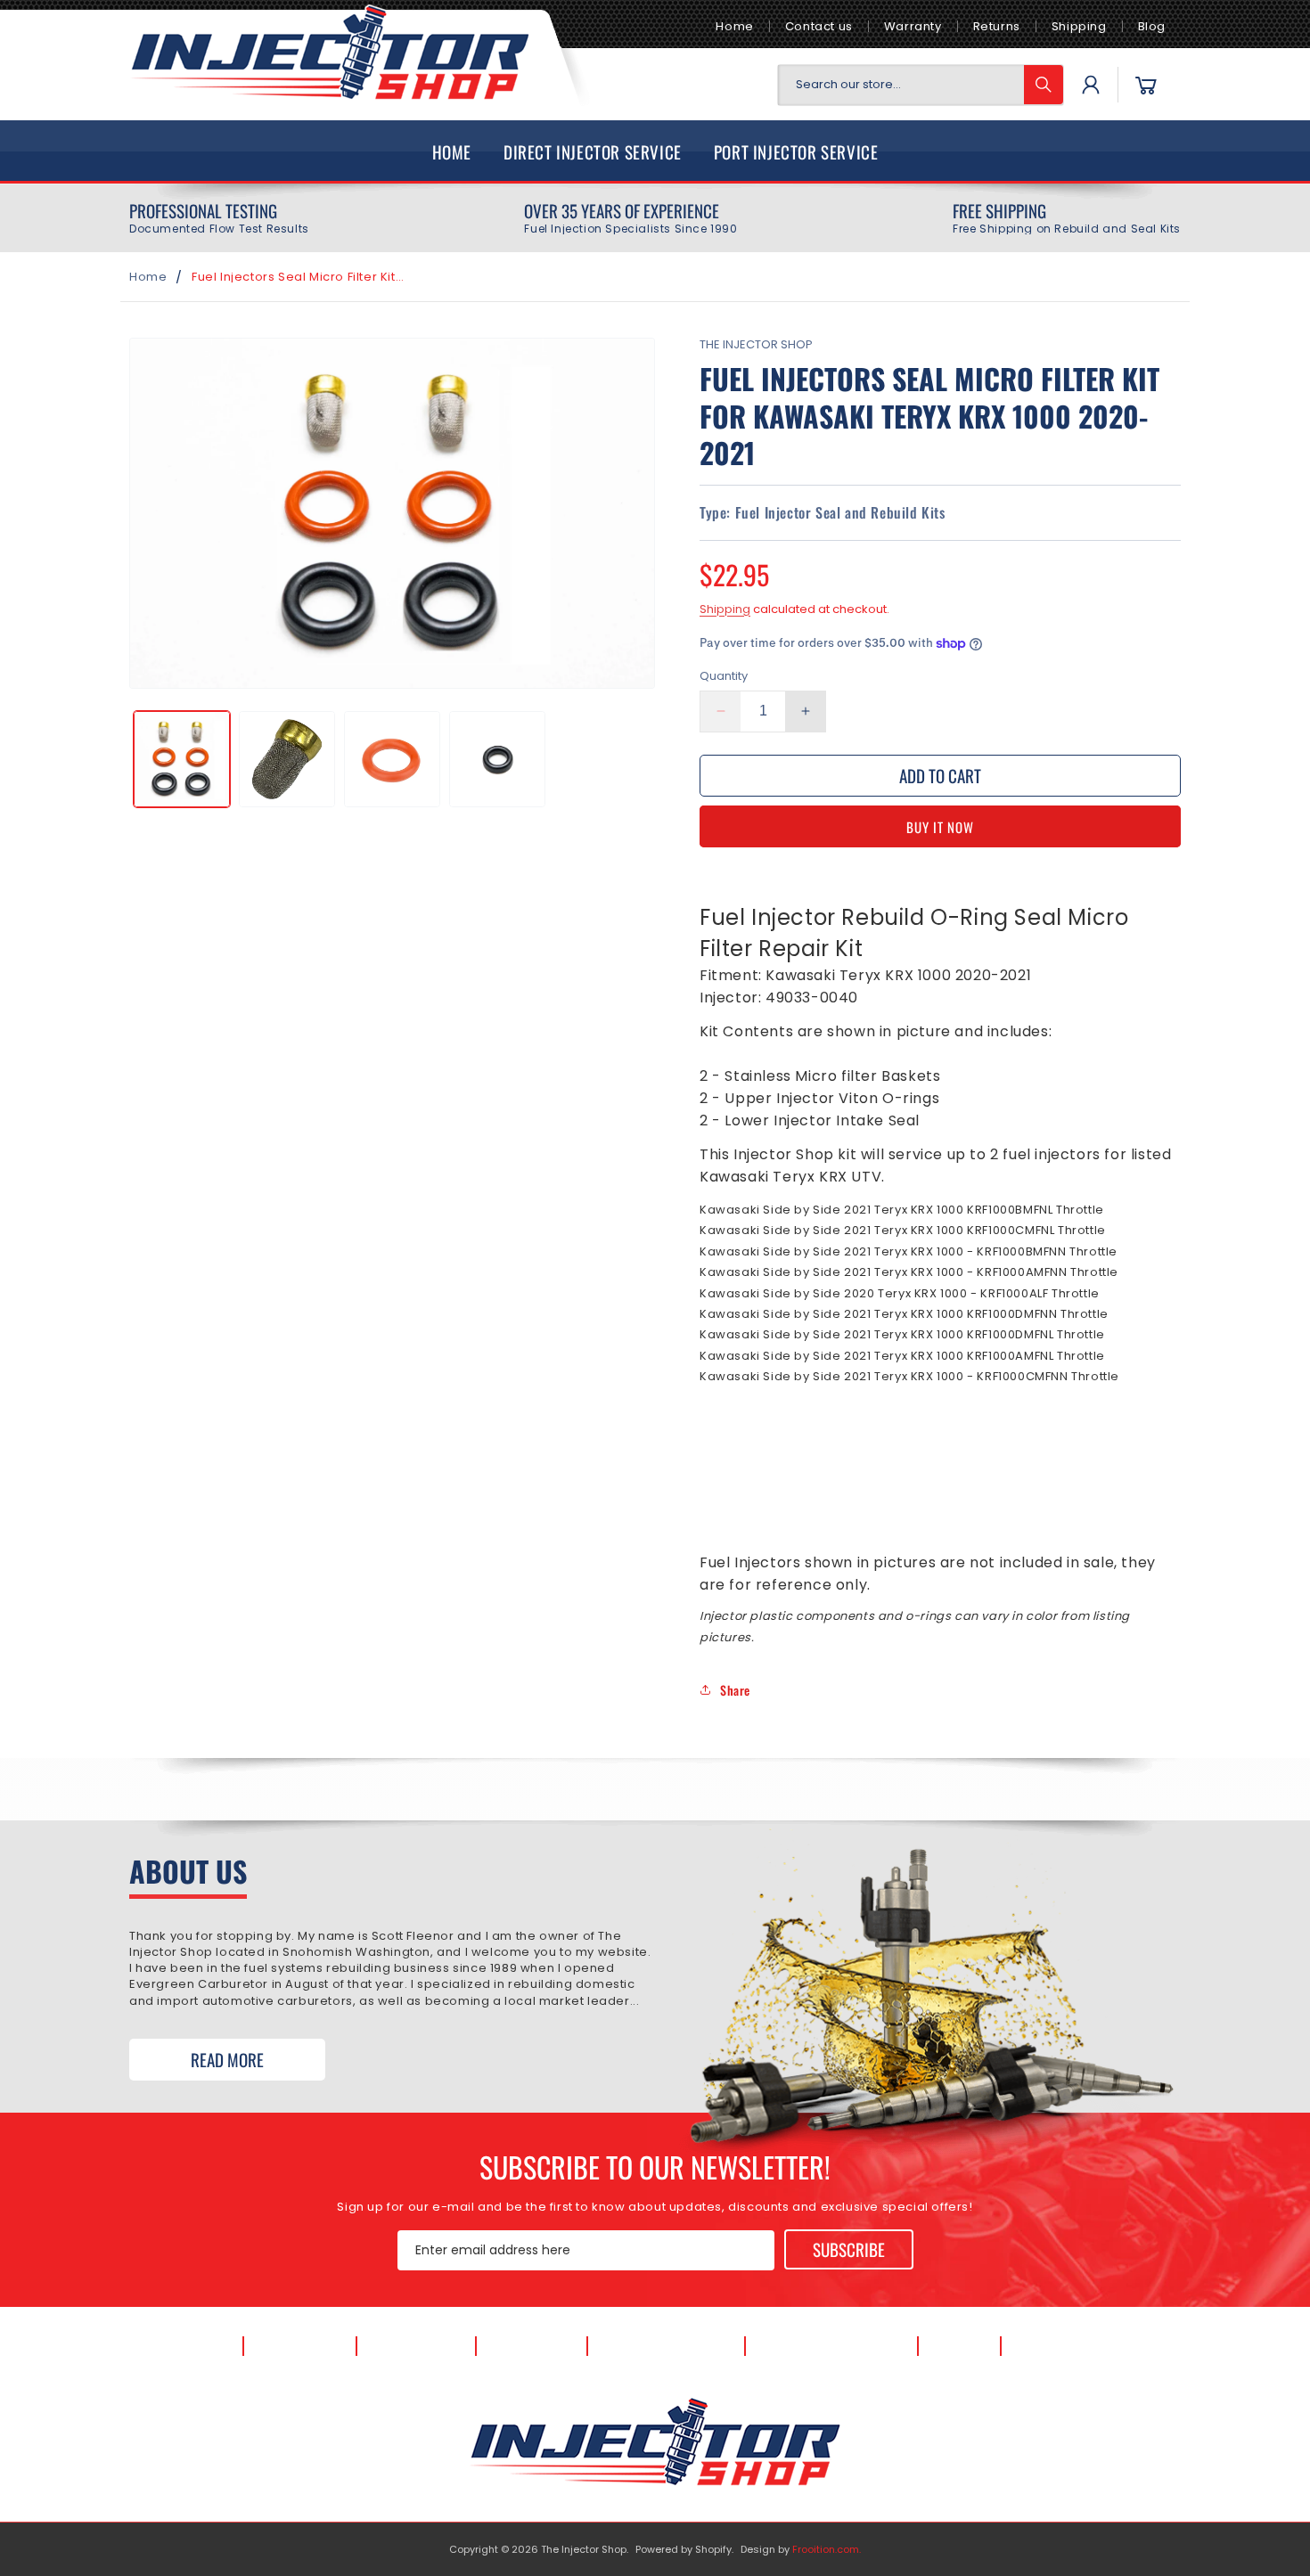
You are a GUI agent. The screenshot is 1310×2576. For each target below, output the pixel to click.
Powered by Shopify (684, 2549)
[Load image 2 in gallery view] (287, 759)
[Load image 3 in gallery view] (392, 759)
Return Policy (1077, 2347)
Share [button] (735, 1690)
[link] (219, 218)
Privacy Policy (666, 2347)
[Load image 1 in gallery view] (182, 759)
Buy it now (940, 827)
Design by (801, 2549)
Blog (1152, 26)
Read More (227, 2059)
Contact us (819, 26)
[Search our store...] (1044, 85)
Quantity (724, 676)
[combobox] (921, 85)
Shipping (1079, 26)
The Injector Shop (584, 2549)
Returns (997, 26)
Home (734, 26)
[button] (1146, 85)
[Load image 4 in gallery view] (497, 759)
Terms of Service (832, 2347)
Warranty (913, 26)
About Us (300, 2347)
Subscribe (849, 2249)
